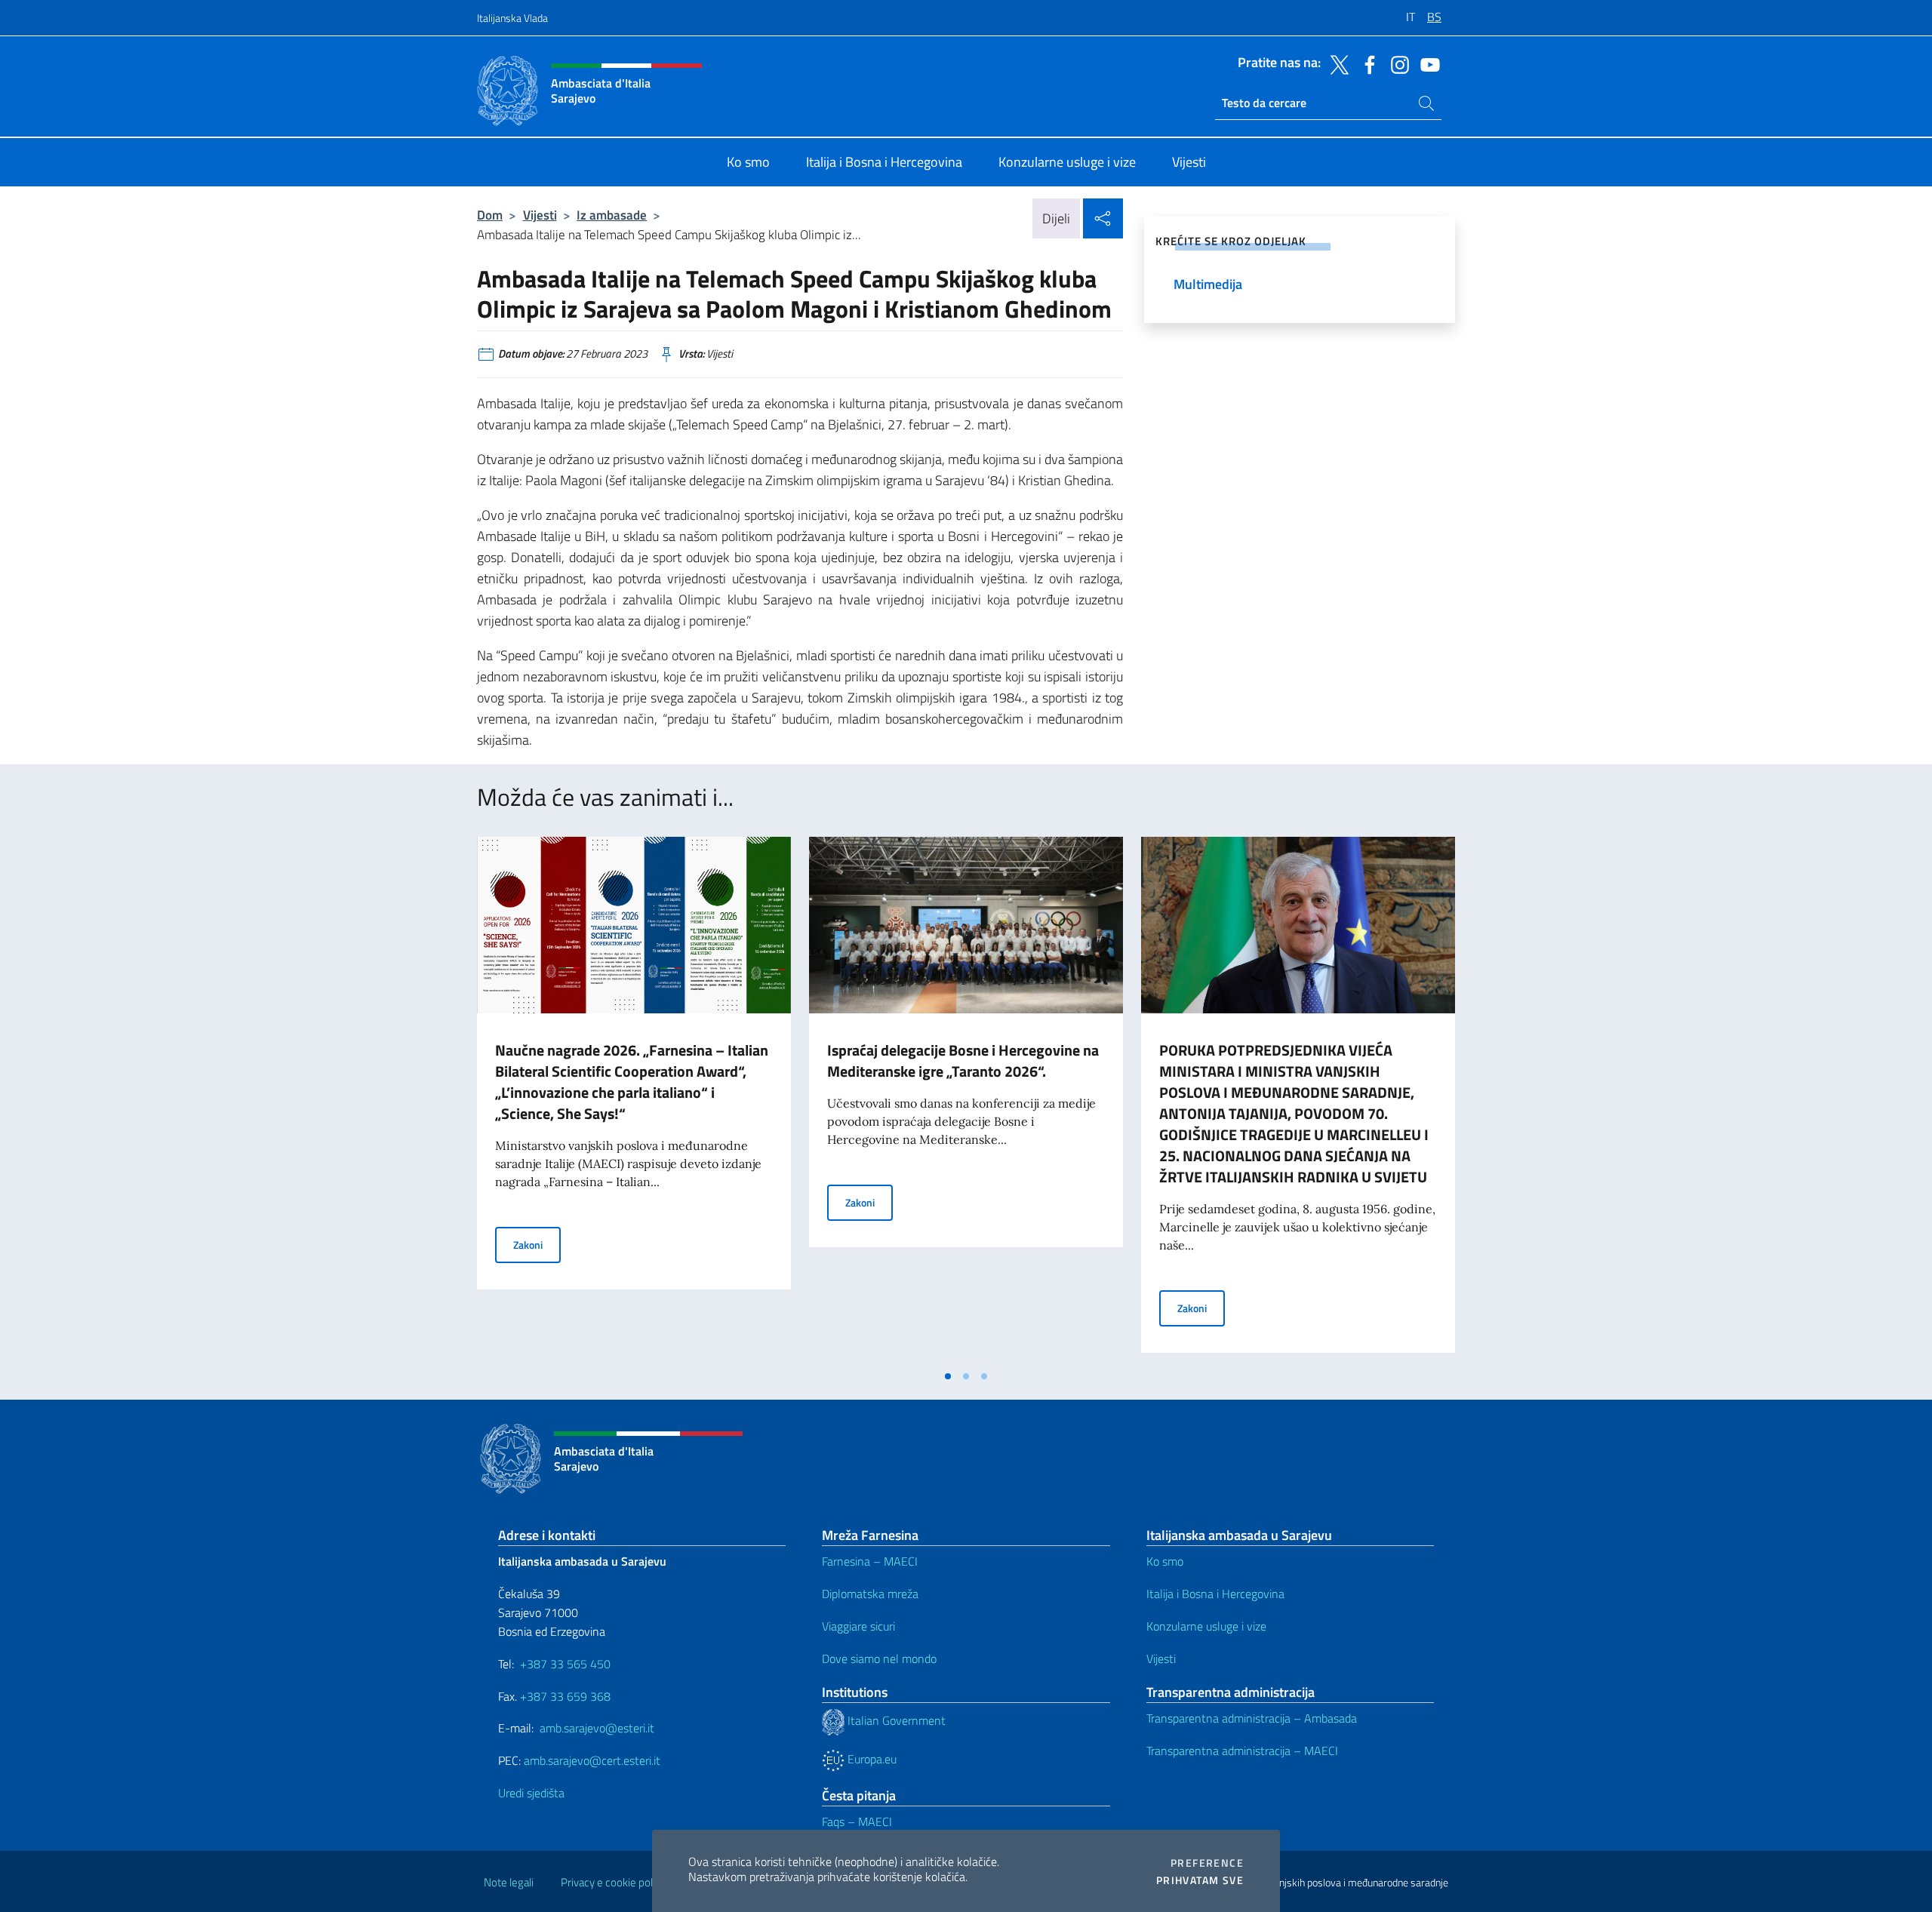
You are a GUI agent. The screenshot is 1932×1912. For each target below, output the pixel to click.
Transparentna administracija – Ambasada (1252, 1718)
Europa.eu (871, 1759)
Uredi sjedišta (531, 1793)
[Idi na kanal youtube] (1426, 63)
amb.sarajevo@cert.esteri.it (592, 1760)
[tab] (948, 1376)
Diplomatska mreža (870, 1594)
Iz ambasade (612, 215)
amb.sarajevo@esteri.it (597, 1728)
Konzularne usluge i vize (1206, 1626)
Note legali (509, 1882)
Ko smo (1165, 1561)
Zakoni (537, 1244)
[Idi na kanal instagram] (1396, 63)
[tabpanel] (634, 1099)
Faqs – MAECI (857, 1821)
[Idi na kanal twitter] (1336, 63)
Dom (490, 215)
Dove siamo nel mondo (879, 1658)
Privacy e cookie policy (613, 1882)
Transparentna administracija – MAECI (1242, 1751)
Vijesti (540, 215)
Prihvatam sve (1200, 1880)
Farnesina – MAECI (870, 1561)
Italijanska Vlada (512, 18)
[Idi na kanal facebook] (1366, 63)
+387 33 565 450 (565, 1664)
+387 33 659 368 (565, 1696)
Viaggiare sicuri (858, 1626)
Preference (1207, 1863)
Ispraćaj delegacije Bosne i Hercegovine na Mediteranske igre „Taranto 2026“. (963, 1061)
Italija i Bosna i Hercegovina (1215, 1594)
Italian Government (895, 1720)
